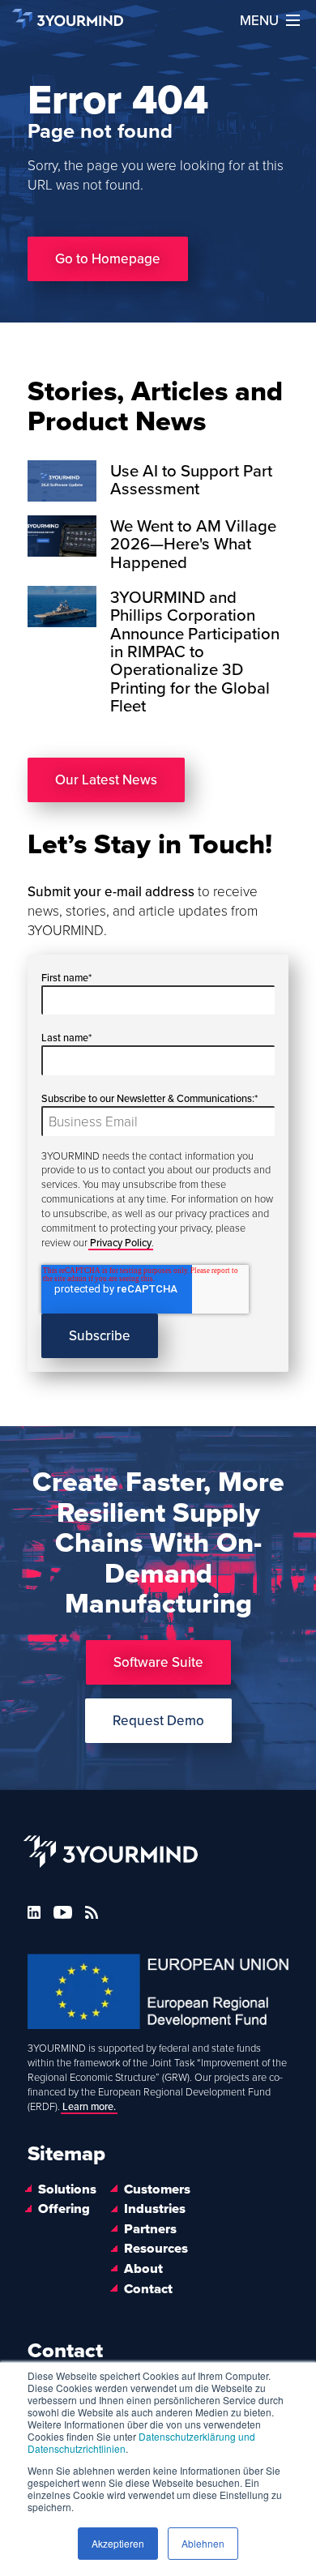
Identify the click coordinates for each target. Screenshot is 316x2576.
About (143, 2269)
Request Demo (158, 1721)
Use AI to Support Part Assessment (191, 480)
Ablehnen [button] (203, 2543)
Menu (259, 21)
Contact (148, 2289)
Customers (157, 2189)
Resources (156, 2249)
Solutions (67, 2189)
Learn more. (89, 2107)
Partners (150, 2229)
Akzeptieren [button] (118, 2543)
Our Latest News (106, 780)
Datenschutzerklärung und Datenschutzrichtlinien (141, 2442)
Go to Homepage (108, 259)
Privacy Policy (121, 1243)
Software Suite (158, 1662)
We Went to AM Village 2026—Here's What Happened (193, 545)
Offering (64, 2209)
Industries (155, 2209)
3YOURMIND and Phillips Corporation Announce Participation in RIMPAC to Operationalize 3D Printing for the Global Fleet (195, 652)
